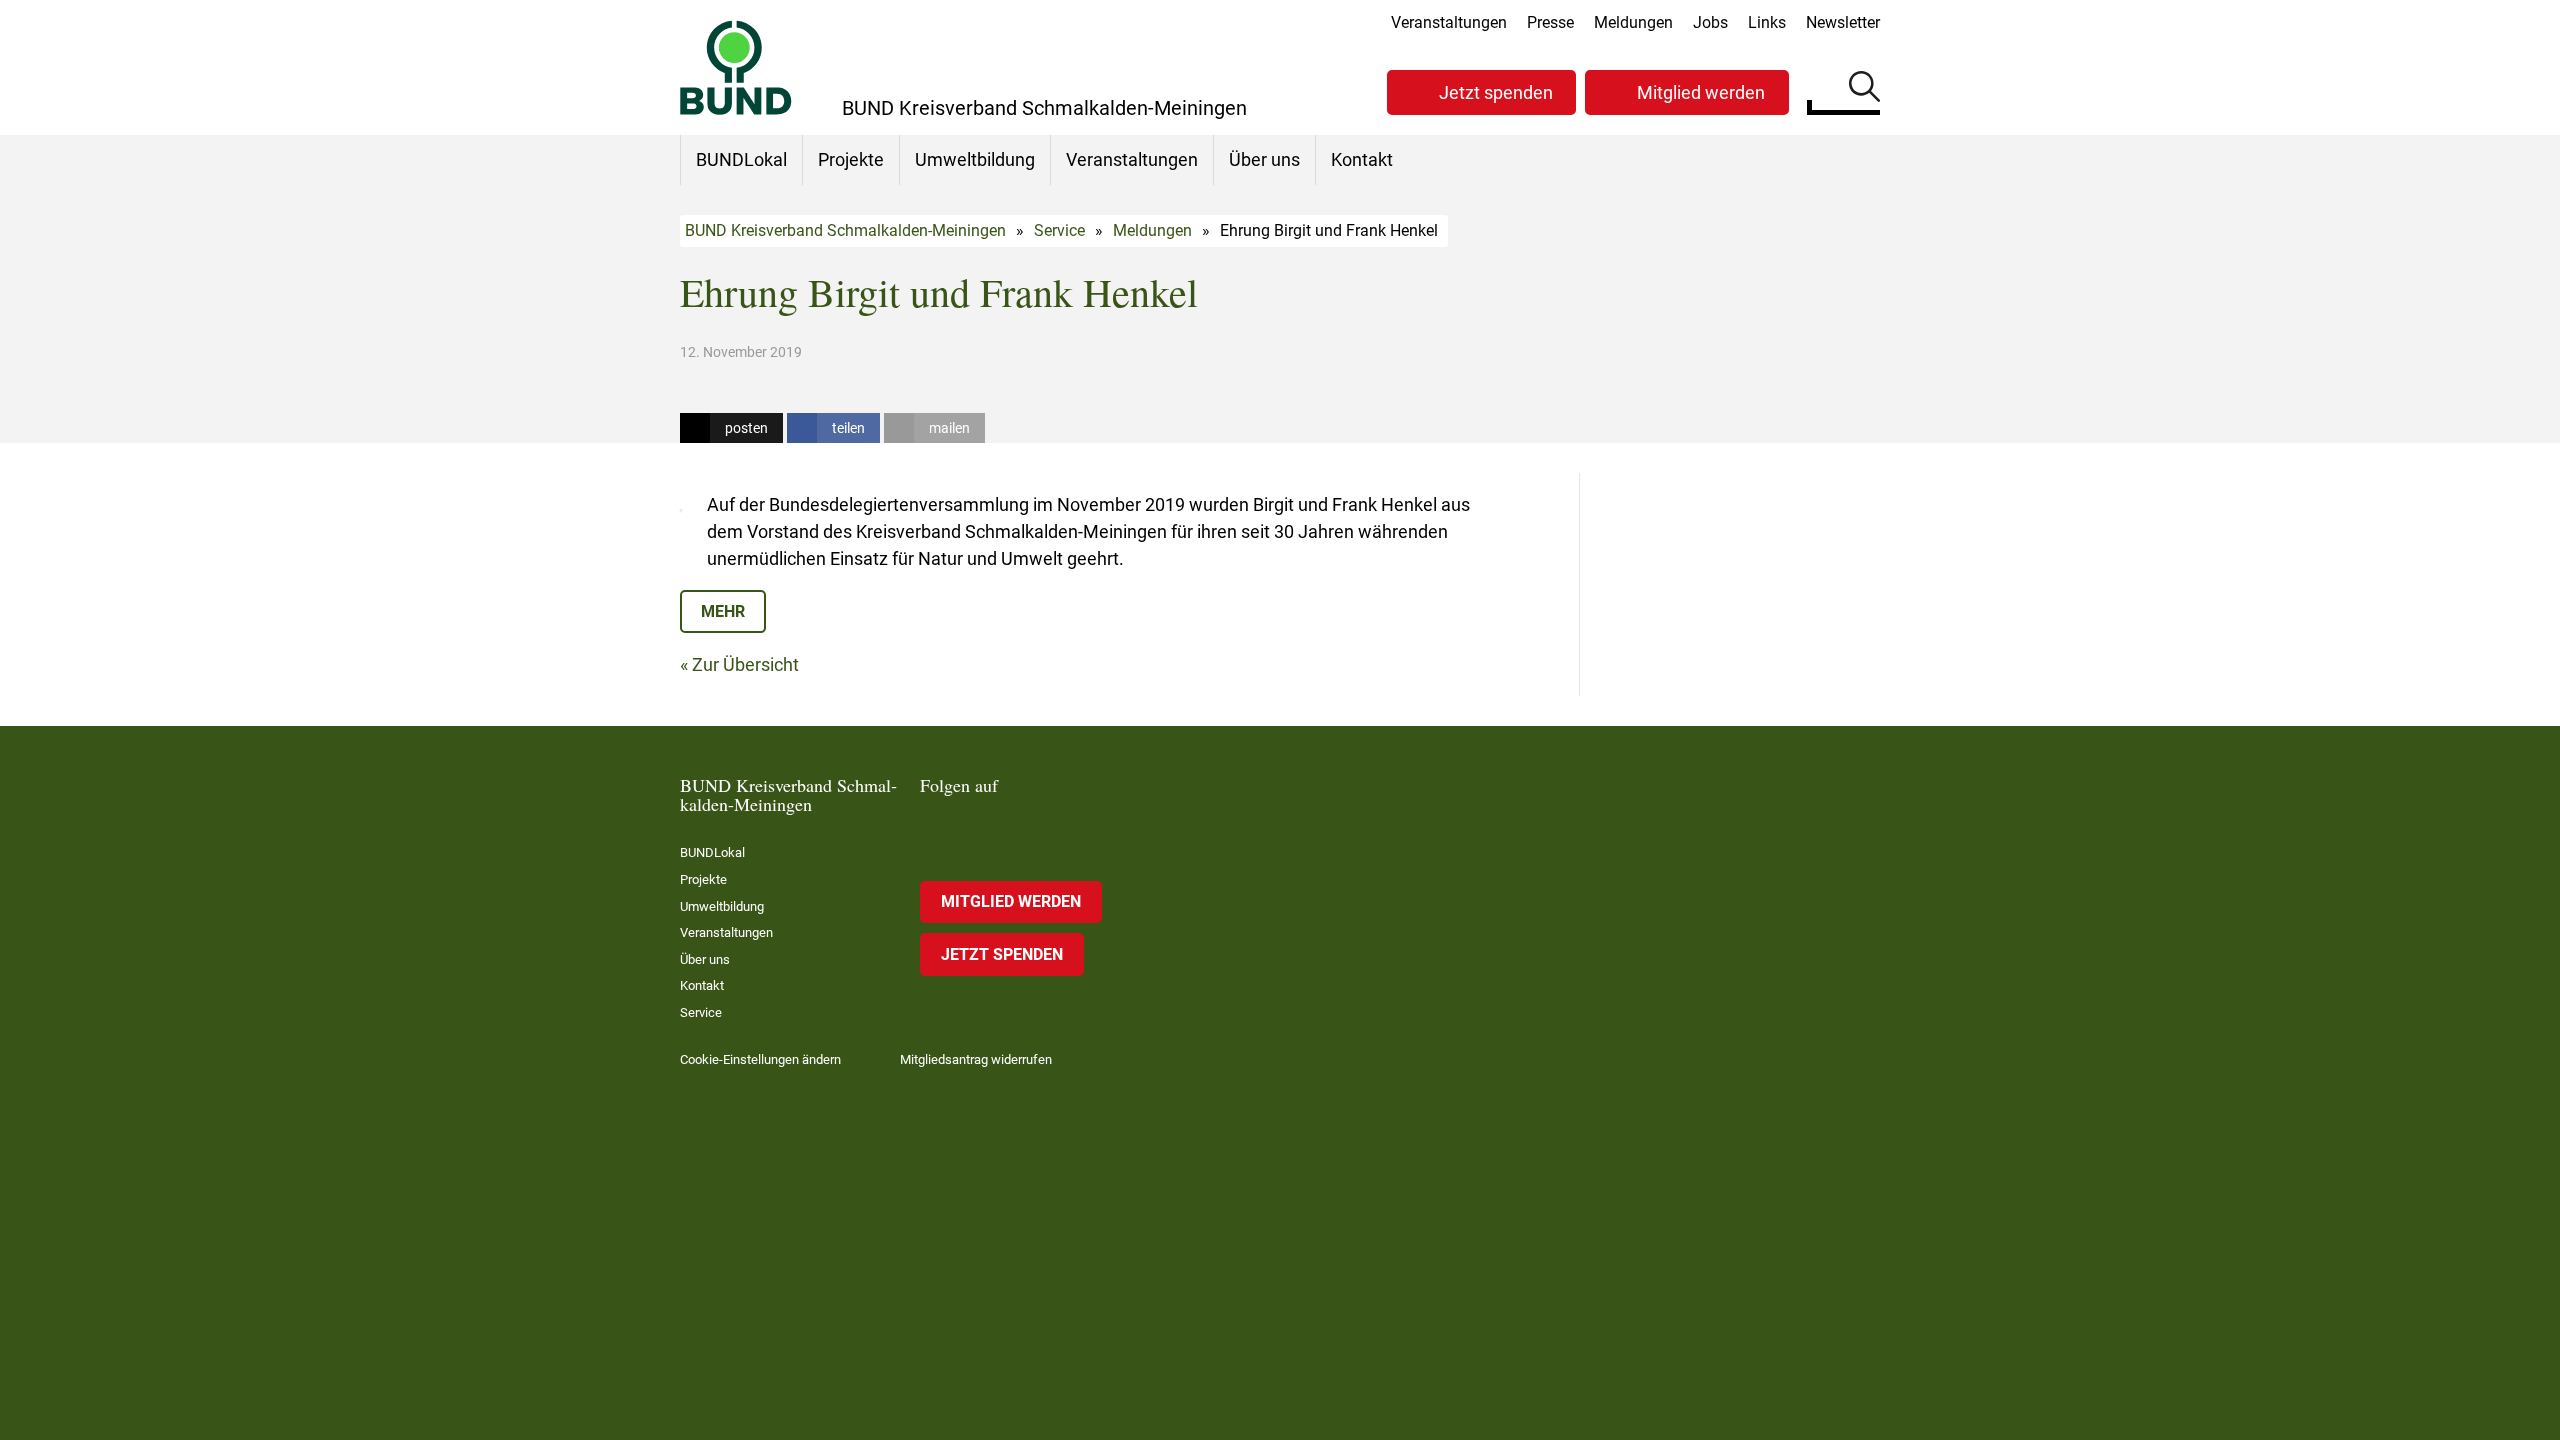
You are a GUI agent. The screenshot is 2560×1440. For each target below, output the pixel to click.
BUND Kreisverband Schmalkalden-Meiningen (845, 230)
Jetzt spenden (1496, 92)
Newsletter (1843, 22)
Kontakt (1362, 159)
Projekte (851, 159)
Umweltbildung (975, 159)
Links (1767, 22)
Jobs (1710, 22)
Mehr (723, 611)
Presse (1550, 22)
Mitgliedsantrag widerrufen (976, 1059)
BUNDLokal (741, 159)
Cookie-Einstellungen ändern (760, 1059)
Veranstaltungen (1449, 22)
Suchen (1864, 90)
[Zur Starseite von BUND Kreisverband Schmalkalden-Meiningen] (736, 67)
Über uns (1264, 159)
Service (1059, 230)
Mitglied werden (1701, 92)
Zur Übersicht (745, 664)
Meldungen (1633, 22)
